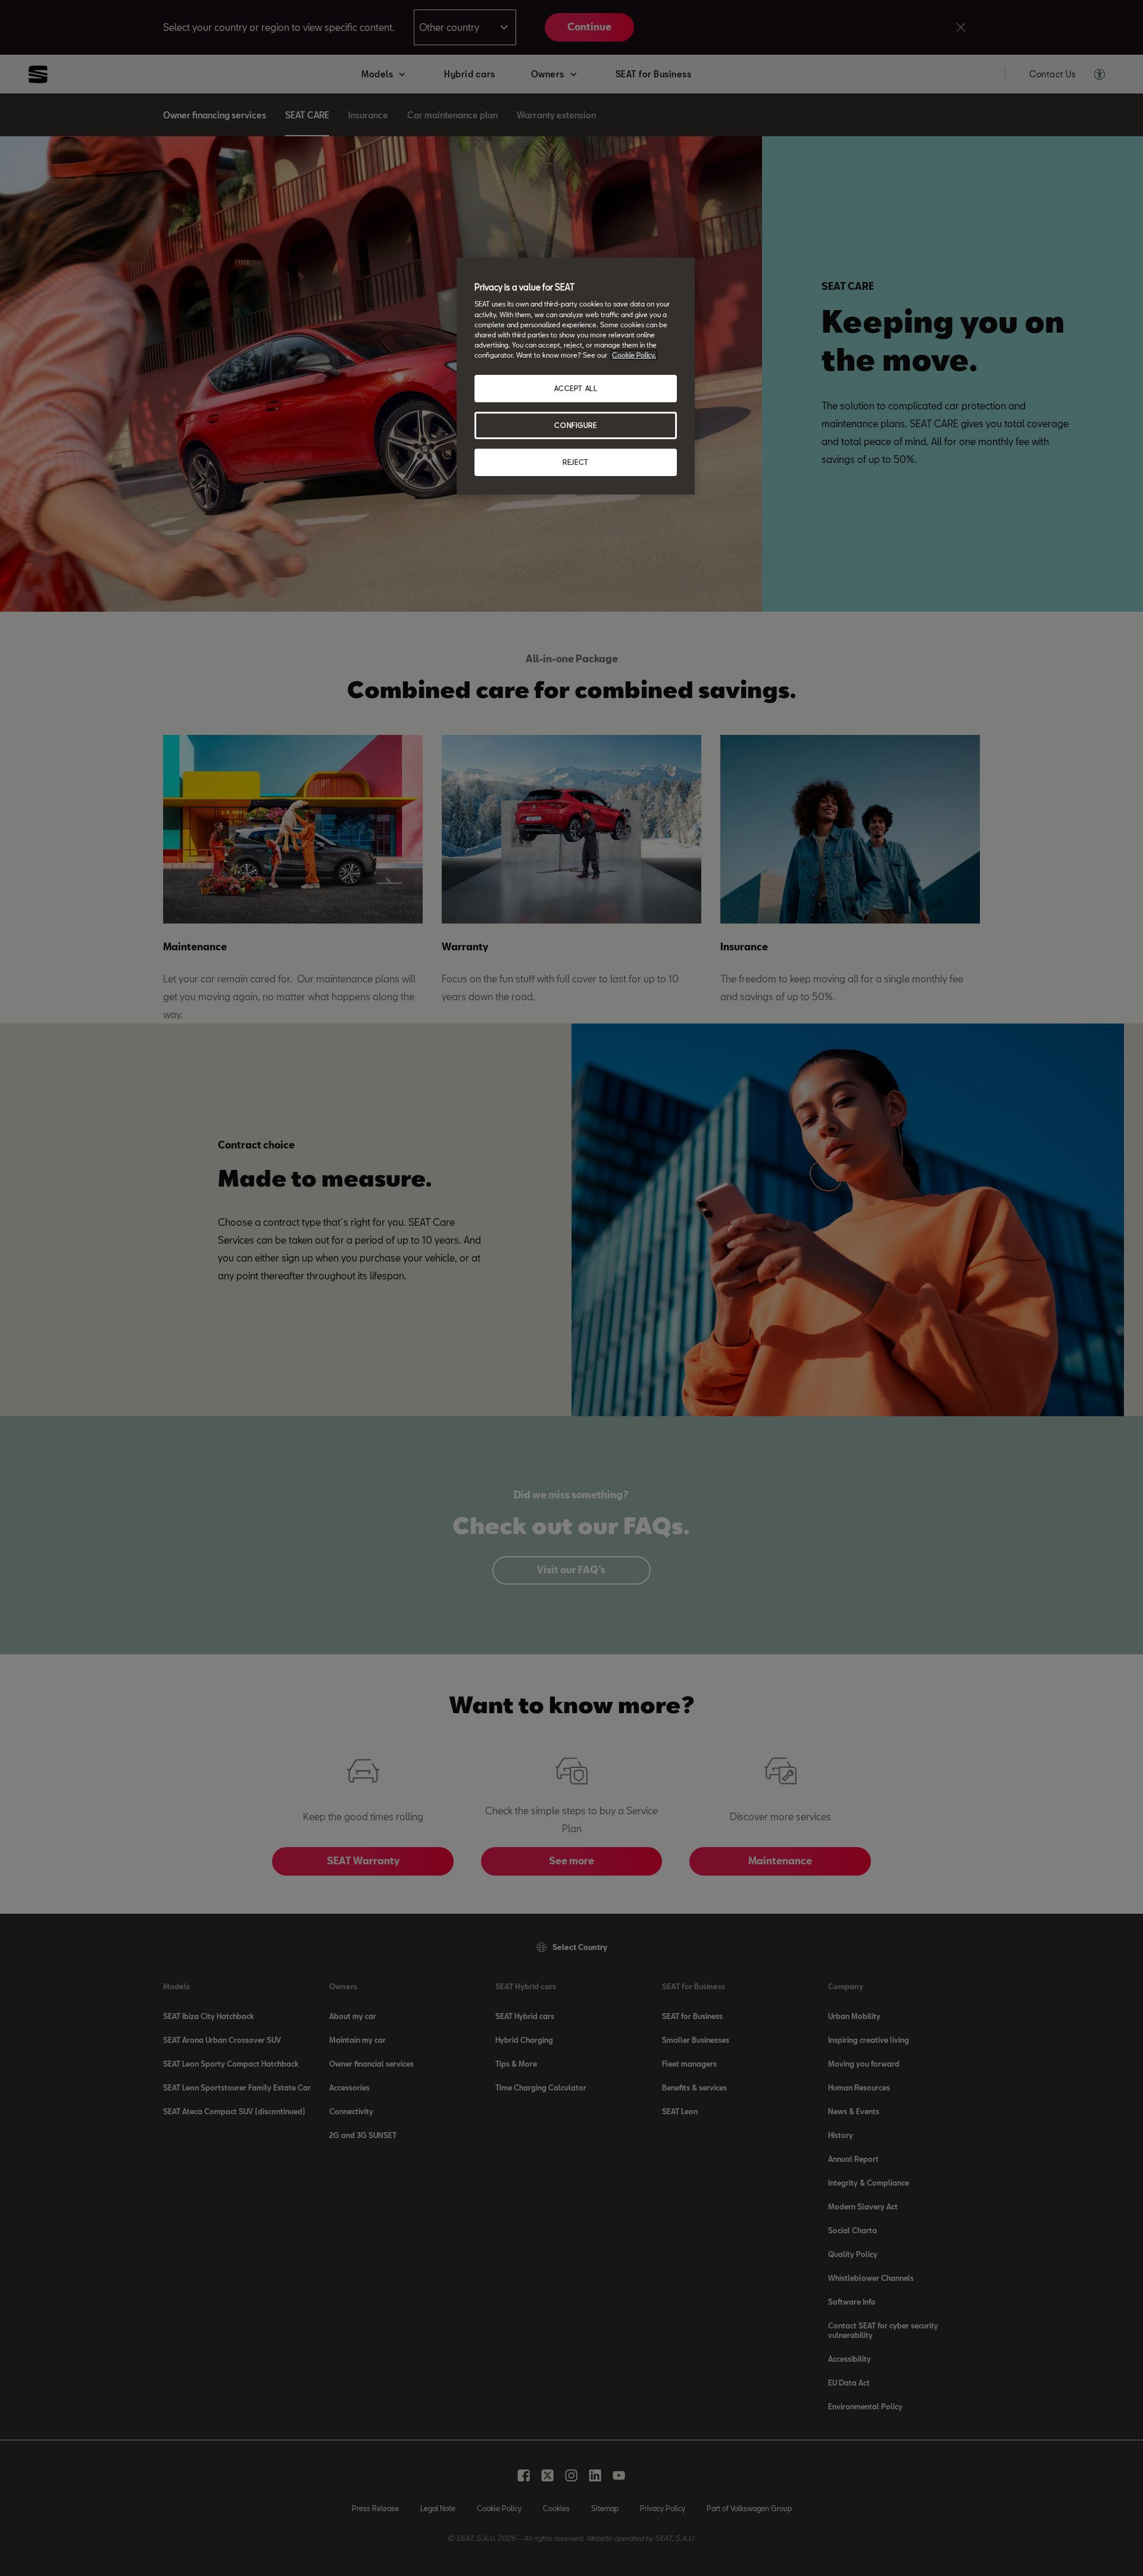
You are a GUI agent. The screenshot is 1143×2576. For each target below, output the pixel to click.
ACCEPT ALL (576, 388)
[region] (576, 376)
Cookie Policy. (634, 355)
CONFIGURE (575, 425)
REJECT (575, 462)
